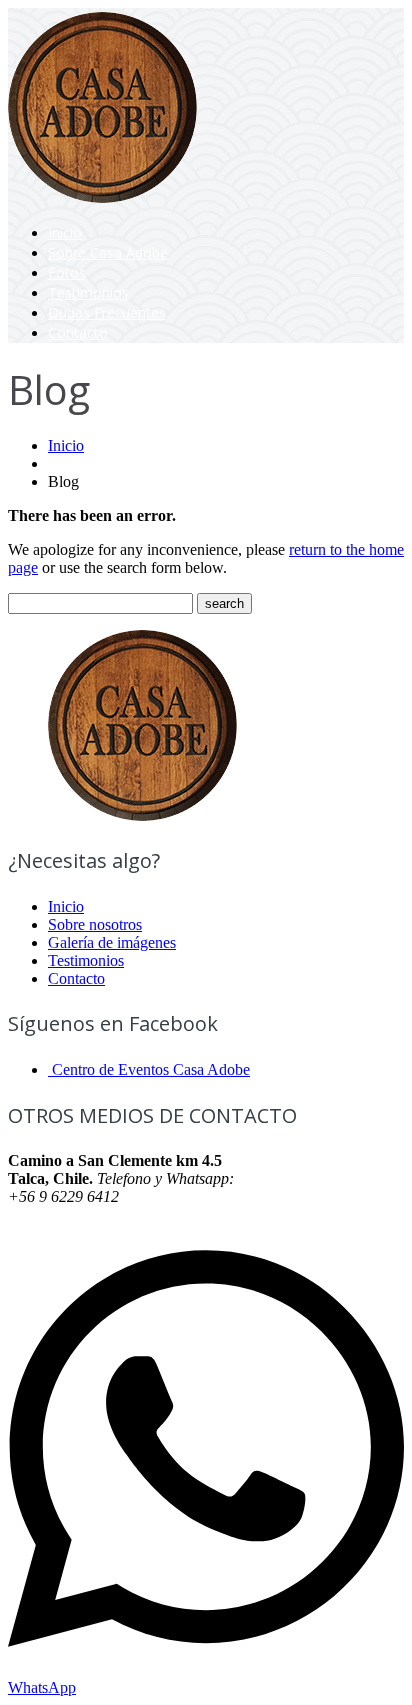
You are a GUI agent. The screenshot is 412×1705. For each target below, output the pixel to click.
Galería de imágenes (112, 942)
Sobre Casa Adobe (108, 252)
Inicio (65, 232)
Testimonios (88, 292)
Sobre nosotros (95, 924)
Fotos (67, 272)
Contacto (78, 332)
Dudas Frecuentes (107, 312)
